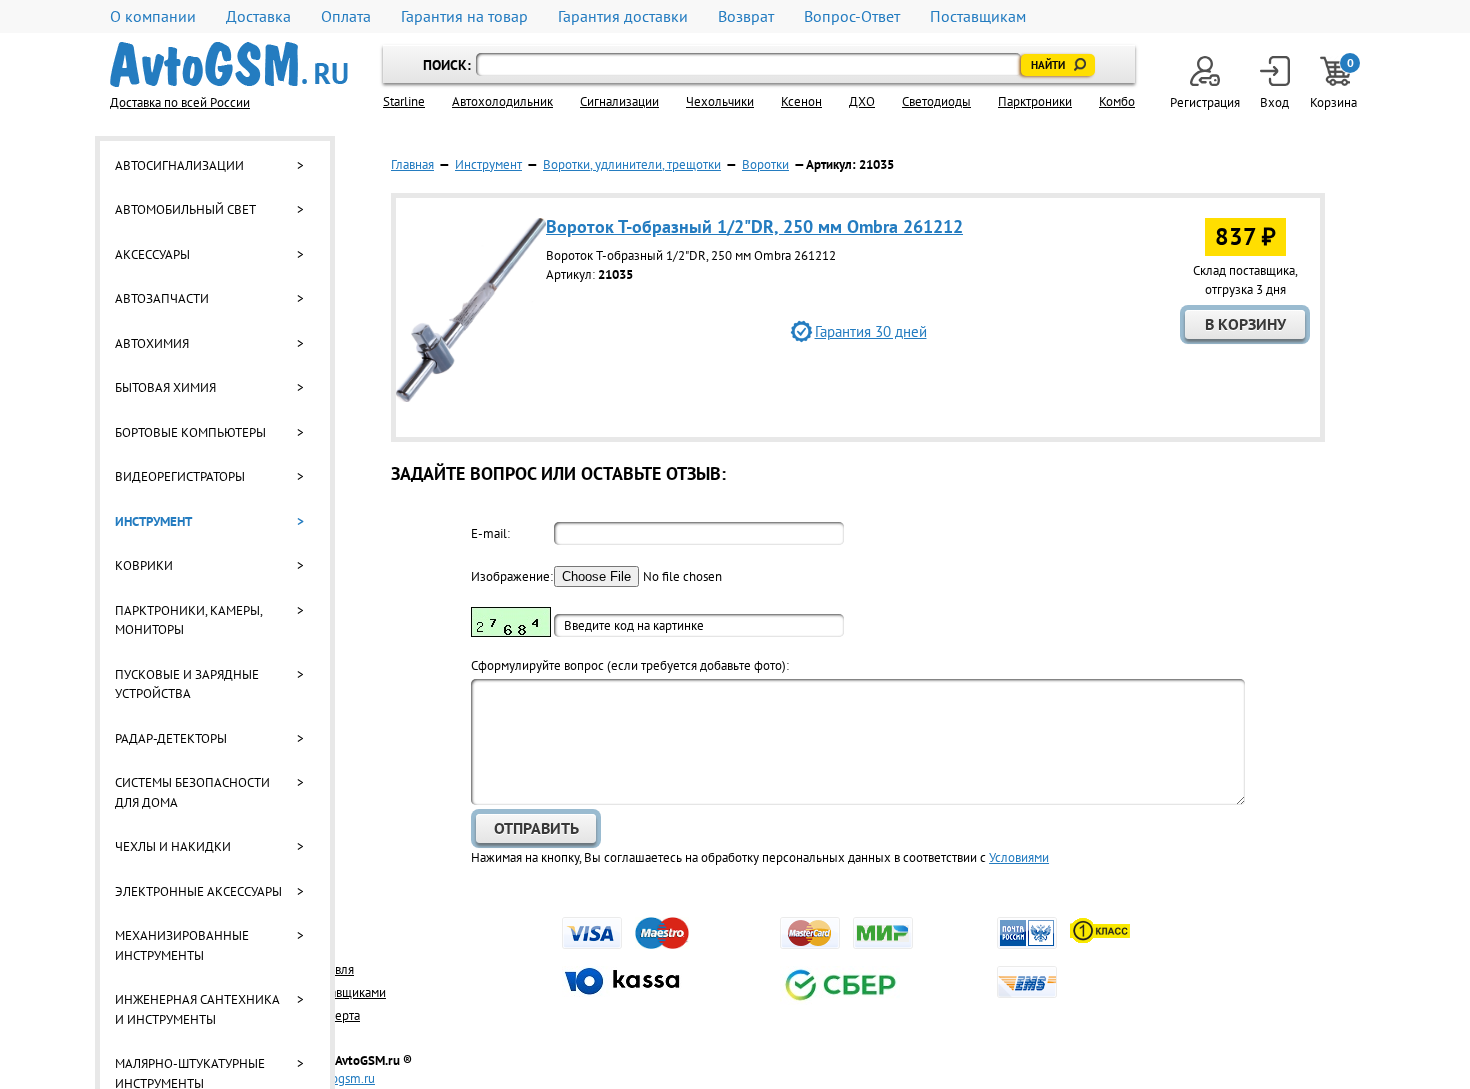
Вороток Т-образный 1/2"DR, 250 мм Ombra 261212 (754, 226)
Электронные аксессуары (198, 891)
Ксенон (801, 101)
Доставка (258, 16)
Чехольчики (720, 101)
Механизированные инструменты (182, 945)
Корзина (1335, 83)
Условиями (1019, 857)
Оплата (346, 16)
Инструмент (153, 521)
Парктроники (1035, 101)
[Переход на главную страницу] (229, 64)
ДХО (862, 101)
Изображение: (511, 576)
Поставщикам (978, 16)
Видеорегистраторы (180, 476)
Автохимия (152, 343)
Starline (404, 101)
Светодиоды (936, 101)
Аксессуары (152, 254)
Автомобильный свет (185, 209)
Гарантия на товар (464, 16)
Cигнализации (619, 101)
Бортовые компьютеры (190, 432)
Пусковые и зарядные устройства (187, 684)
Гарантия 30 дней (871, 331)
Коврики (144, 565)
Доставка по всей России (180, 102)
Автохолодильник (502, 101)
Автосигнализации (179, 165)
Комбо (1117, 101)
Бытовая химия (165, 387)
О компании (153, 16)
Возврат (746, 16)
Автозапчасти (162, 298)
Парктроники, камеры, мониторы (188, 620)
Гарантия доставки (623, 16)
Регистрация (1205, 102)
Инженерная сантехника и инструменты (197, 1009)
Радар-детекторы (171, 738)
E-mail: (490, 533)
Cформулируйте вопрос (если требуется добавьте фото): (630, 665)
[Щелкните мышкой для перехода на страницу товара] (471, 397)
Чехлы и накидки (173, 846)
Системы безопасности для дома (192, 792)
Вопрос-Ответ (852, 16)
